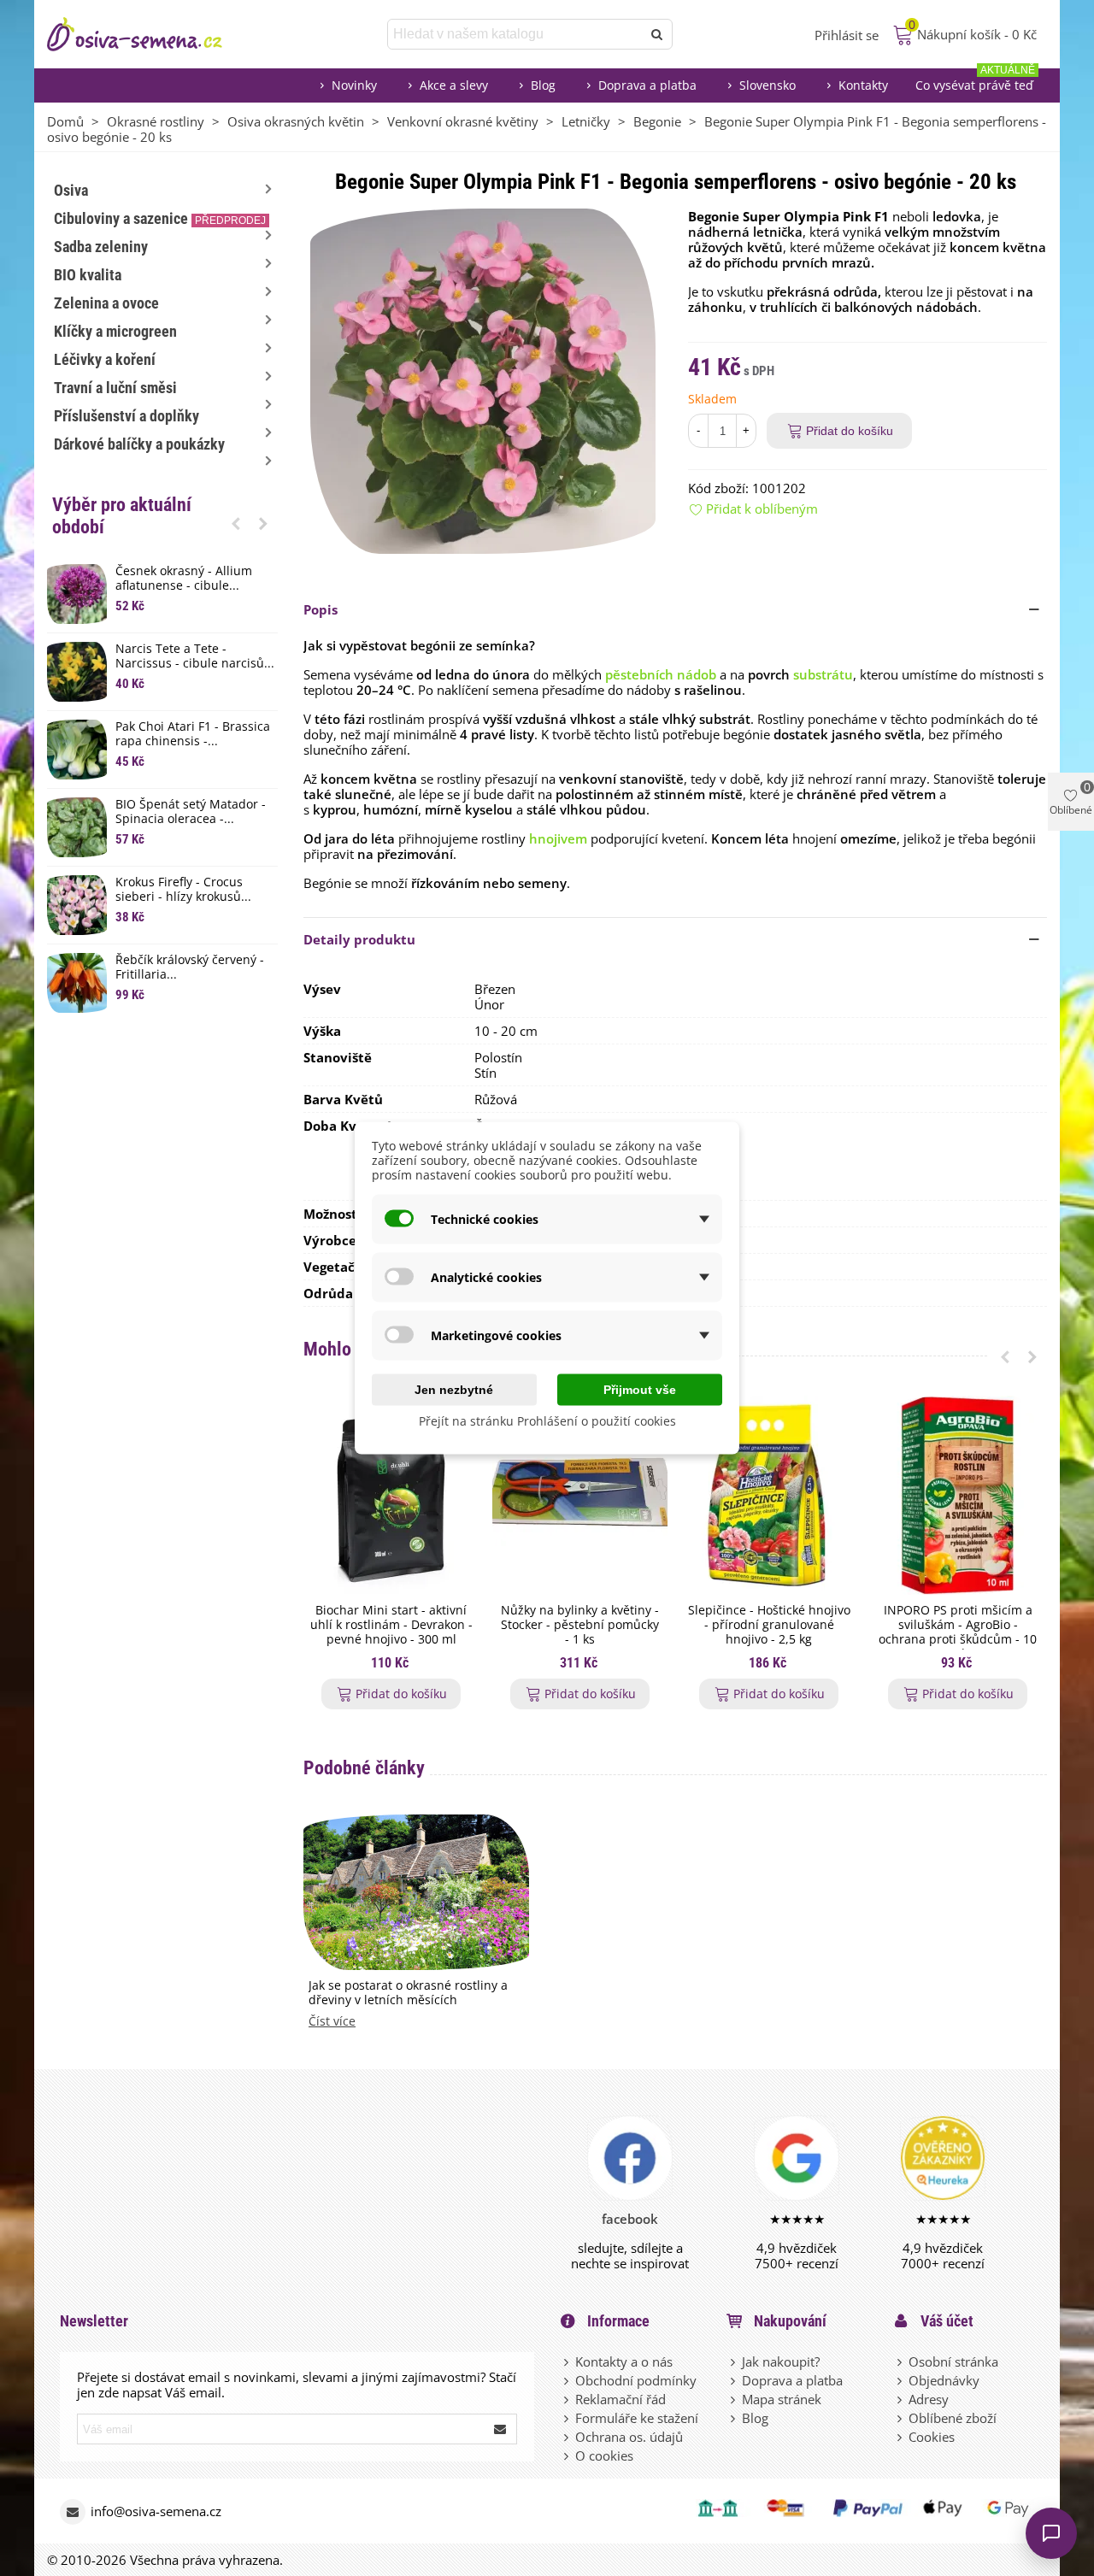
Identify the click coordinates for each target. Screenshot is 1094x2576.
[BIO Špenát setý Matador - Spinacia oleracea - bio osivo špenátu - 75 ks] (77, 827)
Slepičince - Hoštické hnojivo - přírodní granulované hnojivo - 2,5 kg (769, 1625)
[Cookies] (901, 2437)
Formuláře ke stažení (637, 2418)
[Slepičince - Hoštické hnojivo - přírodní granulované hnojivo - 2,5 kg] (769, 1495)
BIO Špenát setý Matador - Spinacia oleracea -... (191, 812)
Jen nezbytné (454, 1390)
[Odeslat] (657, 34)
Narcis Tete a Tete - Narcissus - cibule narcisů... (195, 656)
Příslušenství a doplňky (126, 416)
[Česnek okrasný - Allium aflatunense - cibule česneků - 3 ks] (77, 594)
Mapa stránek (782, 2399)
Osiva (71, 190)
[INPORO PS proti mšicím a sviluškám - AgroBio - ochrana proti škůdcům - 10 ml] (958, 1495)
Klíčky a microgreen (115, 331)
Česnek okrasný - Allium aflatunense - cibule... (184, 579)
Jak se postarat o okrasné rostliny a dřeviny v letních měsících (408, 1993)
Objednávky (944, 2380)
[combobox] (516, 34)
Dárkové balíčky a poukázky (139, 444)
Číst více (332, 2022)
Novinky (354, 85)
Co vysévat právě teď (975, 81)
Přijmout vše (640, 1390)
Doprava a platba (647, 85)
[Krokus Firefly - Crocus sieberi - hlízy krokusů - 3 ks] (77, 905)
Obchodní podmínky (636, 2380)
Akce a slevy (454, 85)
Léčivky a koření (105, 359)
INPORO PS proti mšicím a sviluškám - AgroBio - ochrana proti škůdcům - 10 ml (958, 1632)
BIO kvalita (88, 275)
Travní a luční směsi (115, 388)
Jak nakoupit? (781, 2361)
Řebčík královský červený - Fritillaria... (190, 967)
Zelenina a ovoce (106, 303)
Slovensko (768, 85)
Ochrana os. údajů (629, 2437)
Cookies (932, 2437)
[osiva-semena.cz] (150, 34)
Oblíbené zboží (953, 2418)
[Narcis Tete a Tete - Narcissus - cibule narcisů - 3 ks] (77, 672)
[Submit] (501, 2429)
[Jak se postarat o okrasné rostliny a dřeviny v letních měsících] (416, 1891)
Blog (543, 85)
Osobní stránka (953, 2361)
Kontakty (863, 85)
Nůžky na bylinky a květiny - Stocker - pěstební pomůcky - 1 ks (580, 1625)
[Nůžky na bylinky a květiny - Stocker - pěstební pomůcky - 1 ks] (580, 1495)
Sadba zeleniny (101, 247)
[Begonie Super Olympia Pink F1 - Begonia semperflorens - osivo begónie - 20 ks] (483, 379)
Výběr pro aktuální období (122, 516)
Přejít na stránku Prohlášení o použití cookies (547, 1421)
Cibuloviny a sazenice (160, 218)
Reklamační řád (621, 2399)
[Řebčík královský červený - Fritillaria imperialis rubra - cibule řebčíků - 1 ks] (77, 983)
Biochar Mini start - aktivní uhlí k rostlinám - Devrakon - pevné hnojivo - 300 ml (391, 1625)
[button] (236, 523)
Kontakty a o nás (624, 2361)
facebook (630, 2219)
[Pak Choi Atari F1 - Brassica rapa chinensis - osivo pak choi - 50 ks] (77, 750)
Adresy (929, 2399)
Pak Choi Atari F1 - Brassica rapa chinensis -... (193, 734)
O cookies (604, 2455)
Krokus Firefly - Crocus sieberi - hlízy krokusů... (183, 890)
